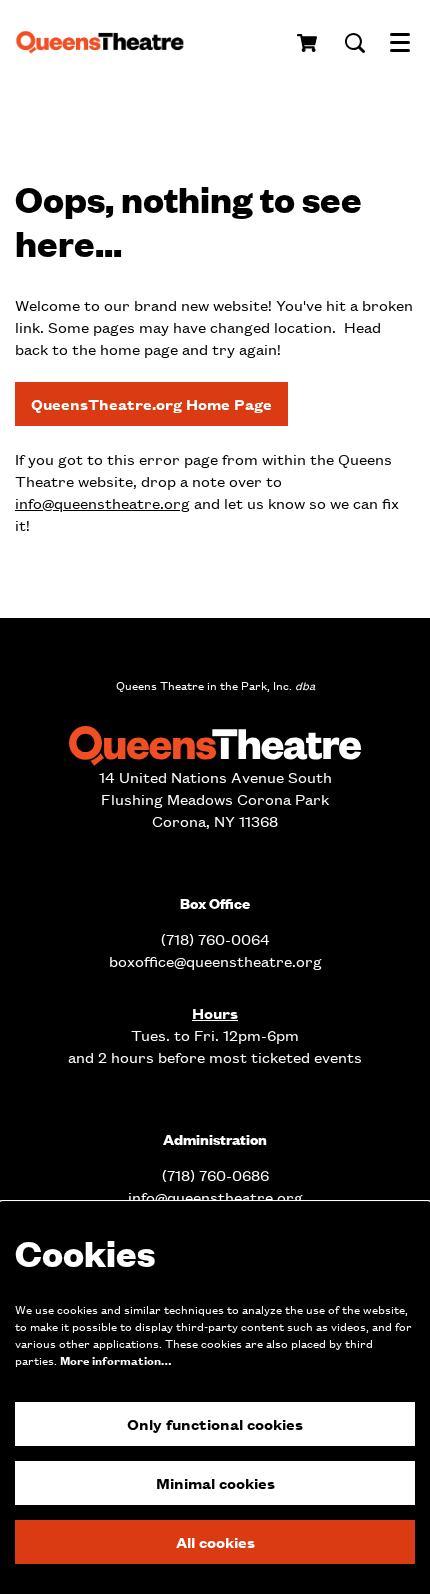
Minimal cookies (215, 1482)
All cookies (215, 1541)
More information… (115, 1360)
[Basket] (308, 43)
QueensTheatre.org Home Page (151, 403)
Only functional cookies (215, 1423)
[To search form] (355, 43)
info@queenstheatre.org (102, 502)
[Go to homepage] (107, 43)
